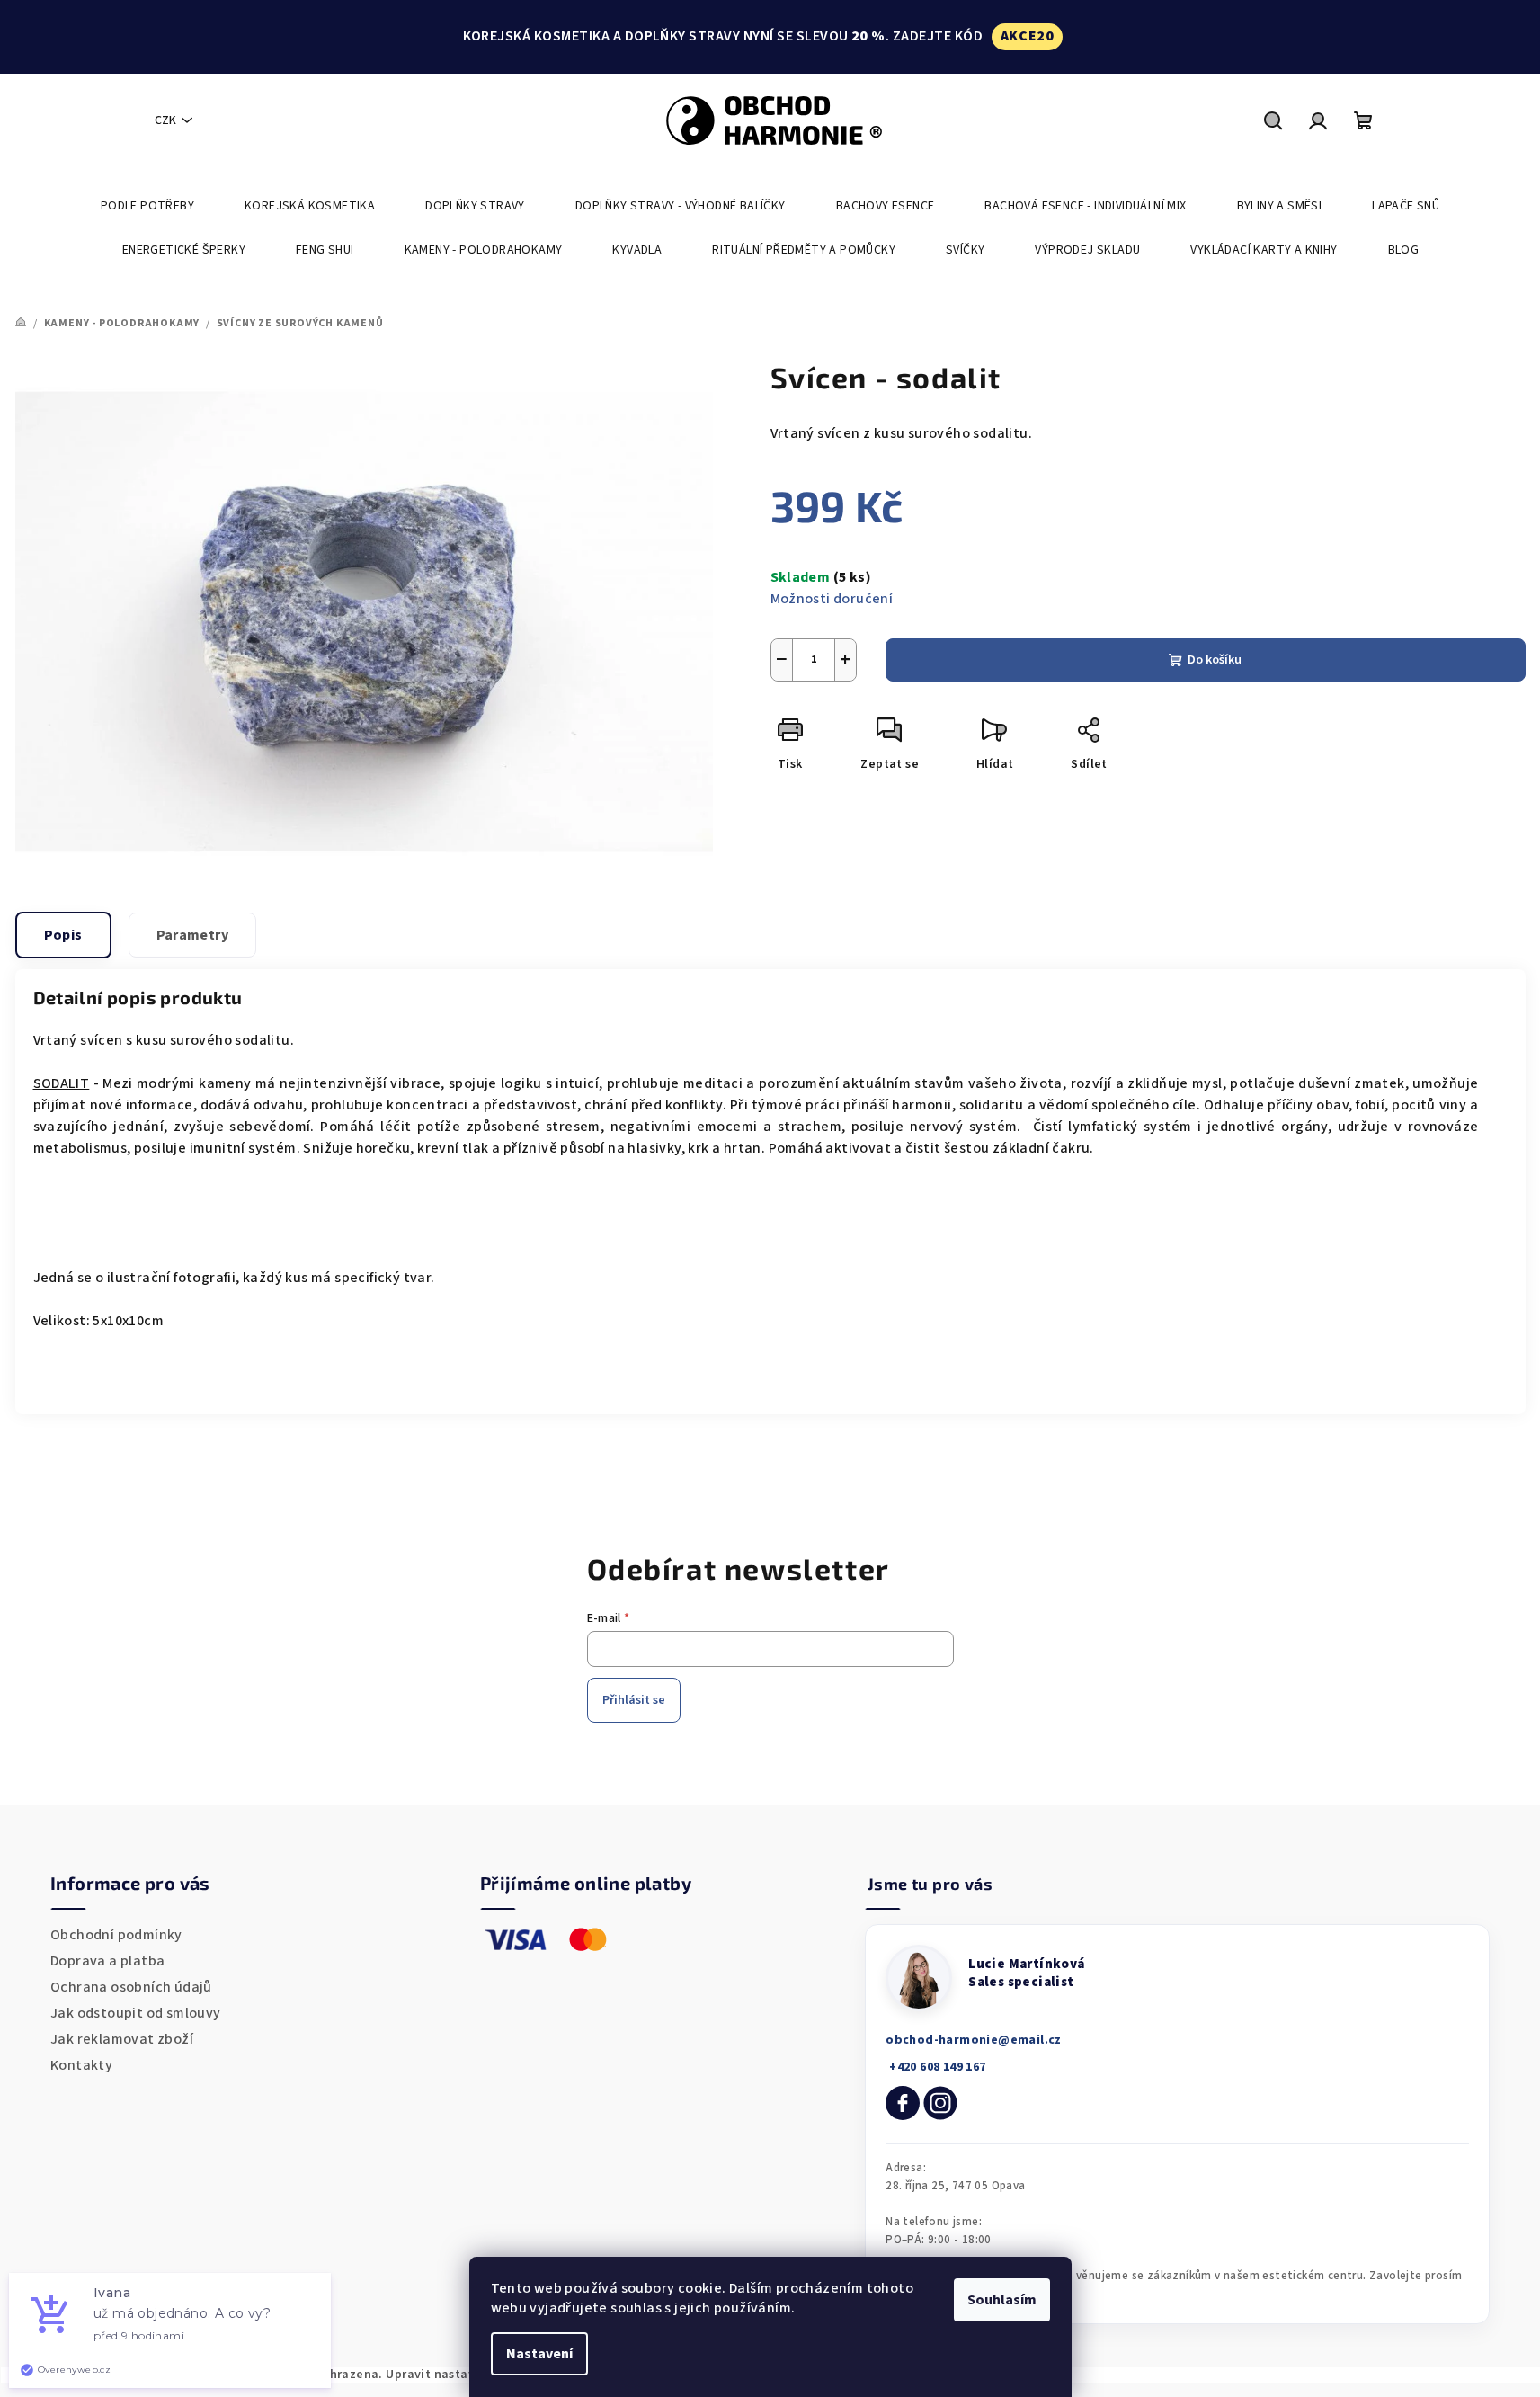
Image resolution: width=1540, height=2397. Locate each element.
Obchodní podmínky (116, 1935)
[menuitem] (147, 206)
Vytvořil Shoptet (1475, 2375)
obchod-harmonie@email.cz (974, 2040)
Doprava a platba (107, 1961)
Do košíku (1215, 660)
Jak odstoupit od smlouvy (136, 2013)
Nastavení (539, 2354)
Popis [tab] (63, 935)
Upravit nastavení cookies (464, 2375)
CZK (165, 120)
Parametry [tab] (193, 935)
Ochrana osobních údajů (131, 1987)
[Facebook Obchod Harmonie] (903, 2103)
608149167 (935, 2067)
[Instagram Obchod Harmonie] (940, 2103)
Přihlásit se (634, 1700)
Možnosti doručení (832, 599)
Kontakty (81, 2065)
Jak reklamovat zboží (122, 2039)
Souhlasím (1002, 2300)
